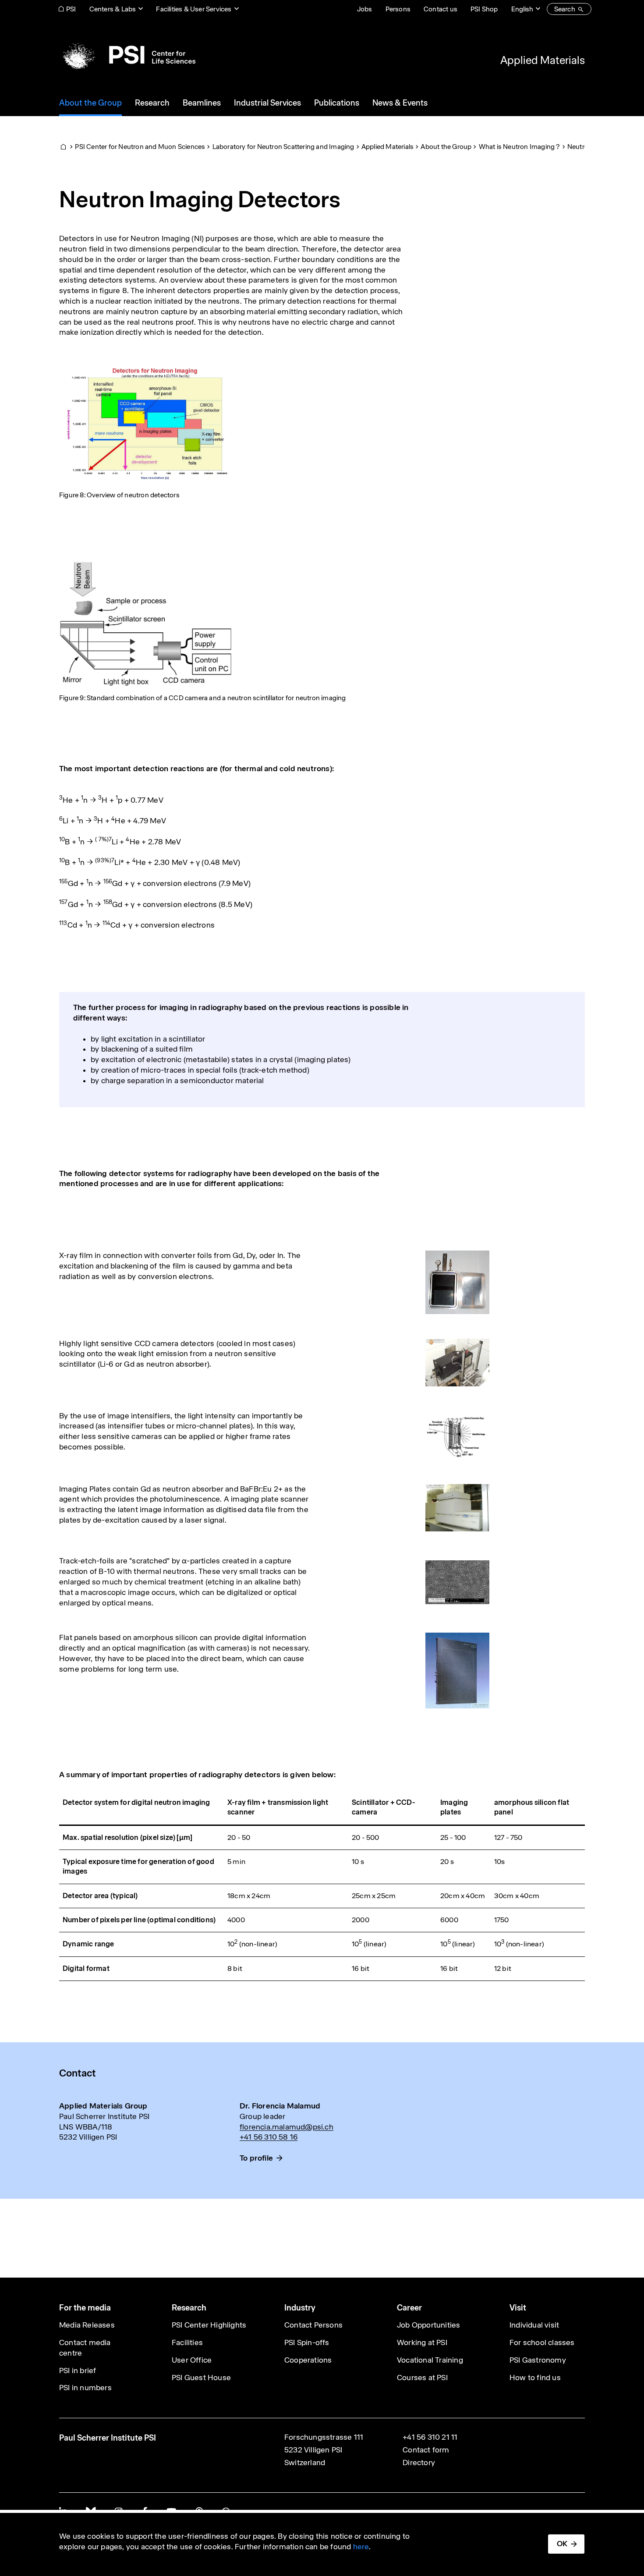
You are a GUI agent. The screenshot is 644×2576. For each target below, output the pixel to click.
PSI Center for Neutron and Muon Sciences (140, 147)
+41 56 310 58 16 (269, 2137)
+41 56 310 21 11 (430, 2437)
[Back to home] (127, 55)
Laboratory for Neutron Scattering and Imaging (283, 147)
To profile (256, 2158)
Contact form (426, 2450)
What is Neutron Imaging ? (520, 147)
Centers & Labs (113, 9)
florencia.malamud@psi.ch (287, 2127)
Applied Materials (543, 60)
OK (562, 2544)
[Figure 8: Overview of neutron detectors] (145, 422)
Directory (419, 2463)
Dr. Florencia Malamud (280, 2106)
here (361, 2547)
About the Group (446, 147)
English (522, 9)
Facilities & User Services (194, 9)
